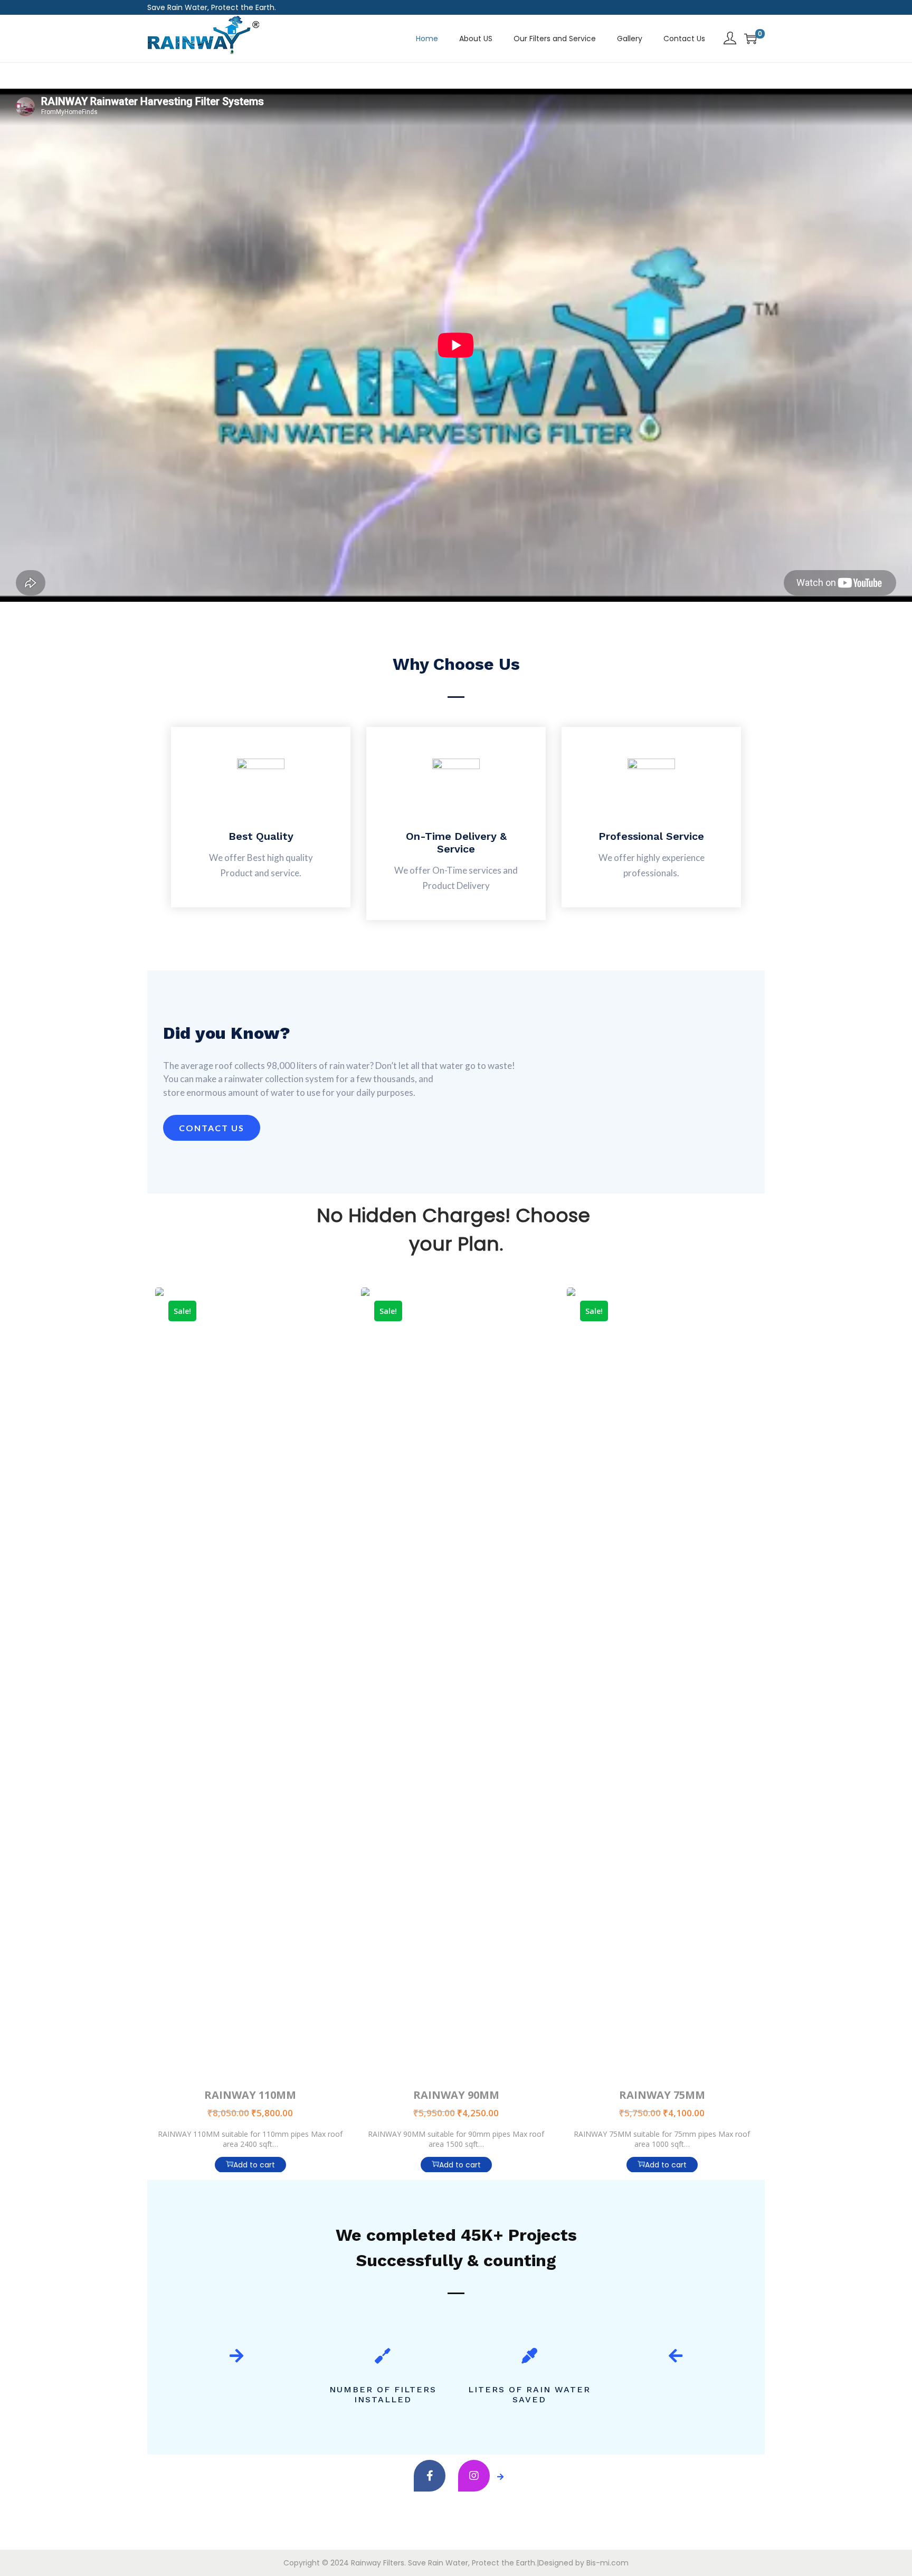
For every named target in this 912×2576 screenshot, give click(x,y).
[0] (750, 39)
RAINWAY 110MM (250, 2095)
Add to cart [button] (254, 2165)
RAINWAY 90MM (456, 2095)
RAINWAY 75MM (662, 2095)
